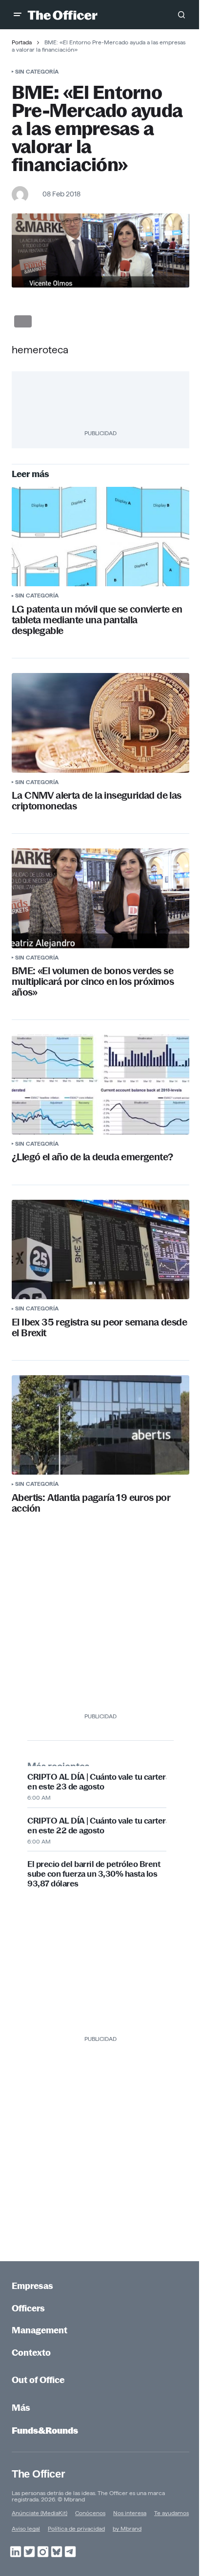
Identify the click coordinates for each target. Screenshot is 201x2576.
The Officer (38, 2474)
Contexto (31, 2353)
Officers (28, 2308)
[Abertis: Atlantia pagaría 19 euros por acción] (100, 1425)
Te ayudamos (171, 2513)
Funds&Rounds (45, 2431)
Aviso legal (26, 2528)
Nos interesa (130, 2513)
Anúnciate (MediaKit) (40, 2513)
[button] (18, 15)
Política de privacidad (76, 2528)
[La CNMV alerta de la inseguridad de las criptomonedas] (100, 723)
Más (21, 2408)
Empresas (32, 2286)
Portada (22, 42)
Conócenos (90, 2513)
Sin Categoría (37, 71)
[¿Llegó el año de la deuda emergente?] (100, 1085)
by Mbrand (127, 2528)
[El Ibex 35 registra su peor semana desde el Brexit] (100, 1250)
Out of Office (38, 2380)
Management (40, 2330)
